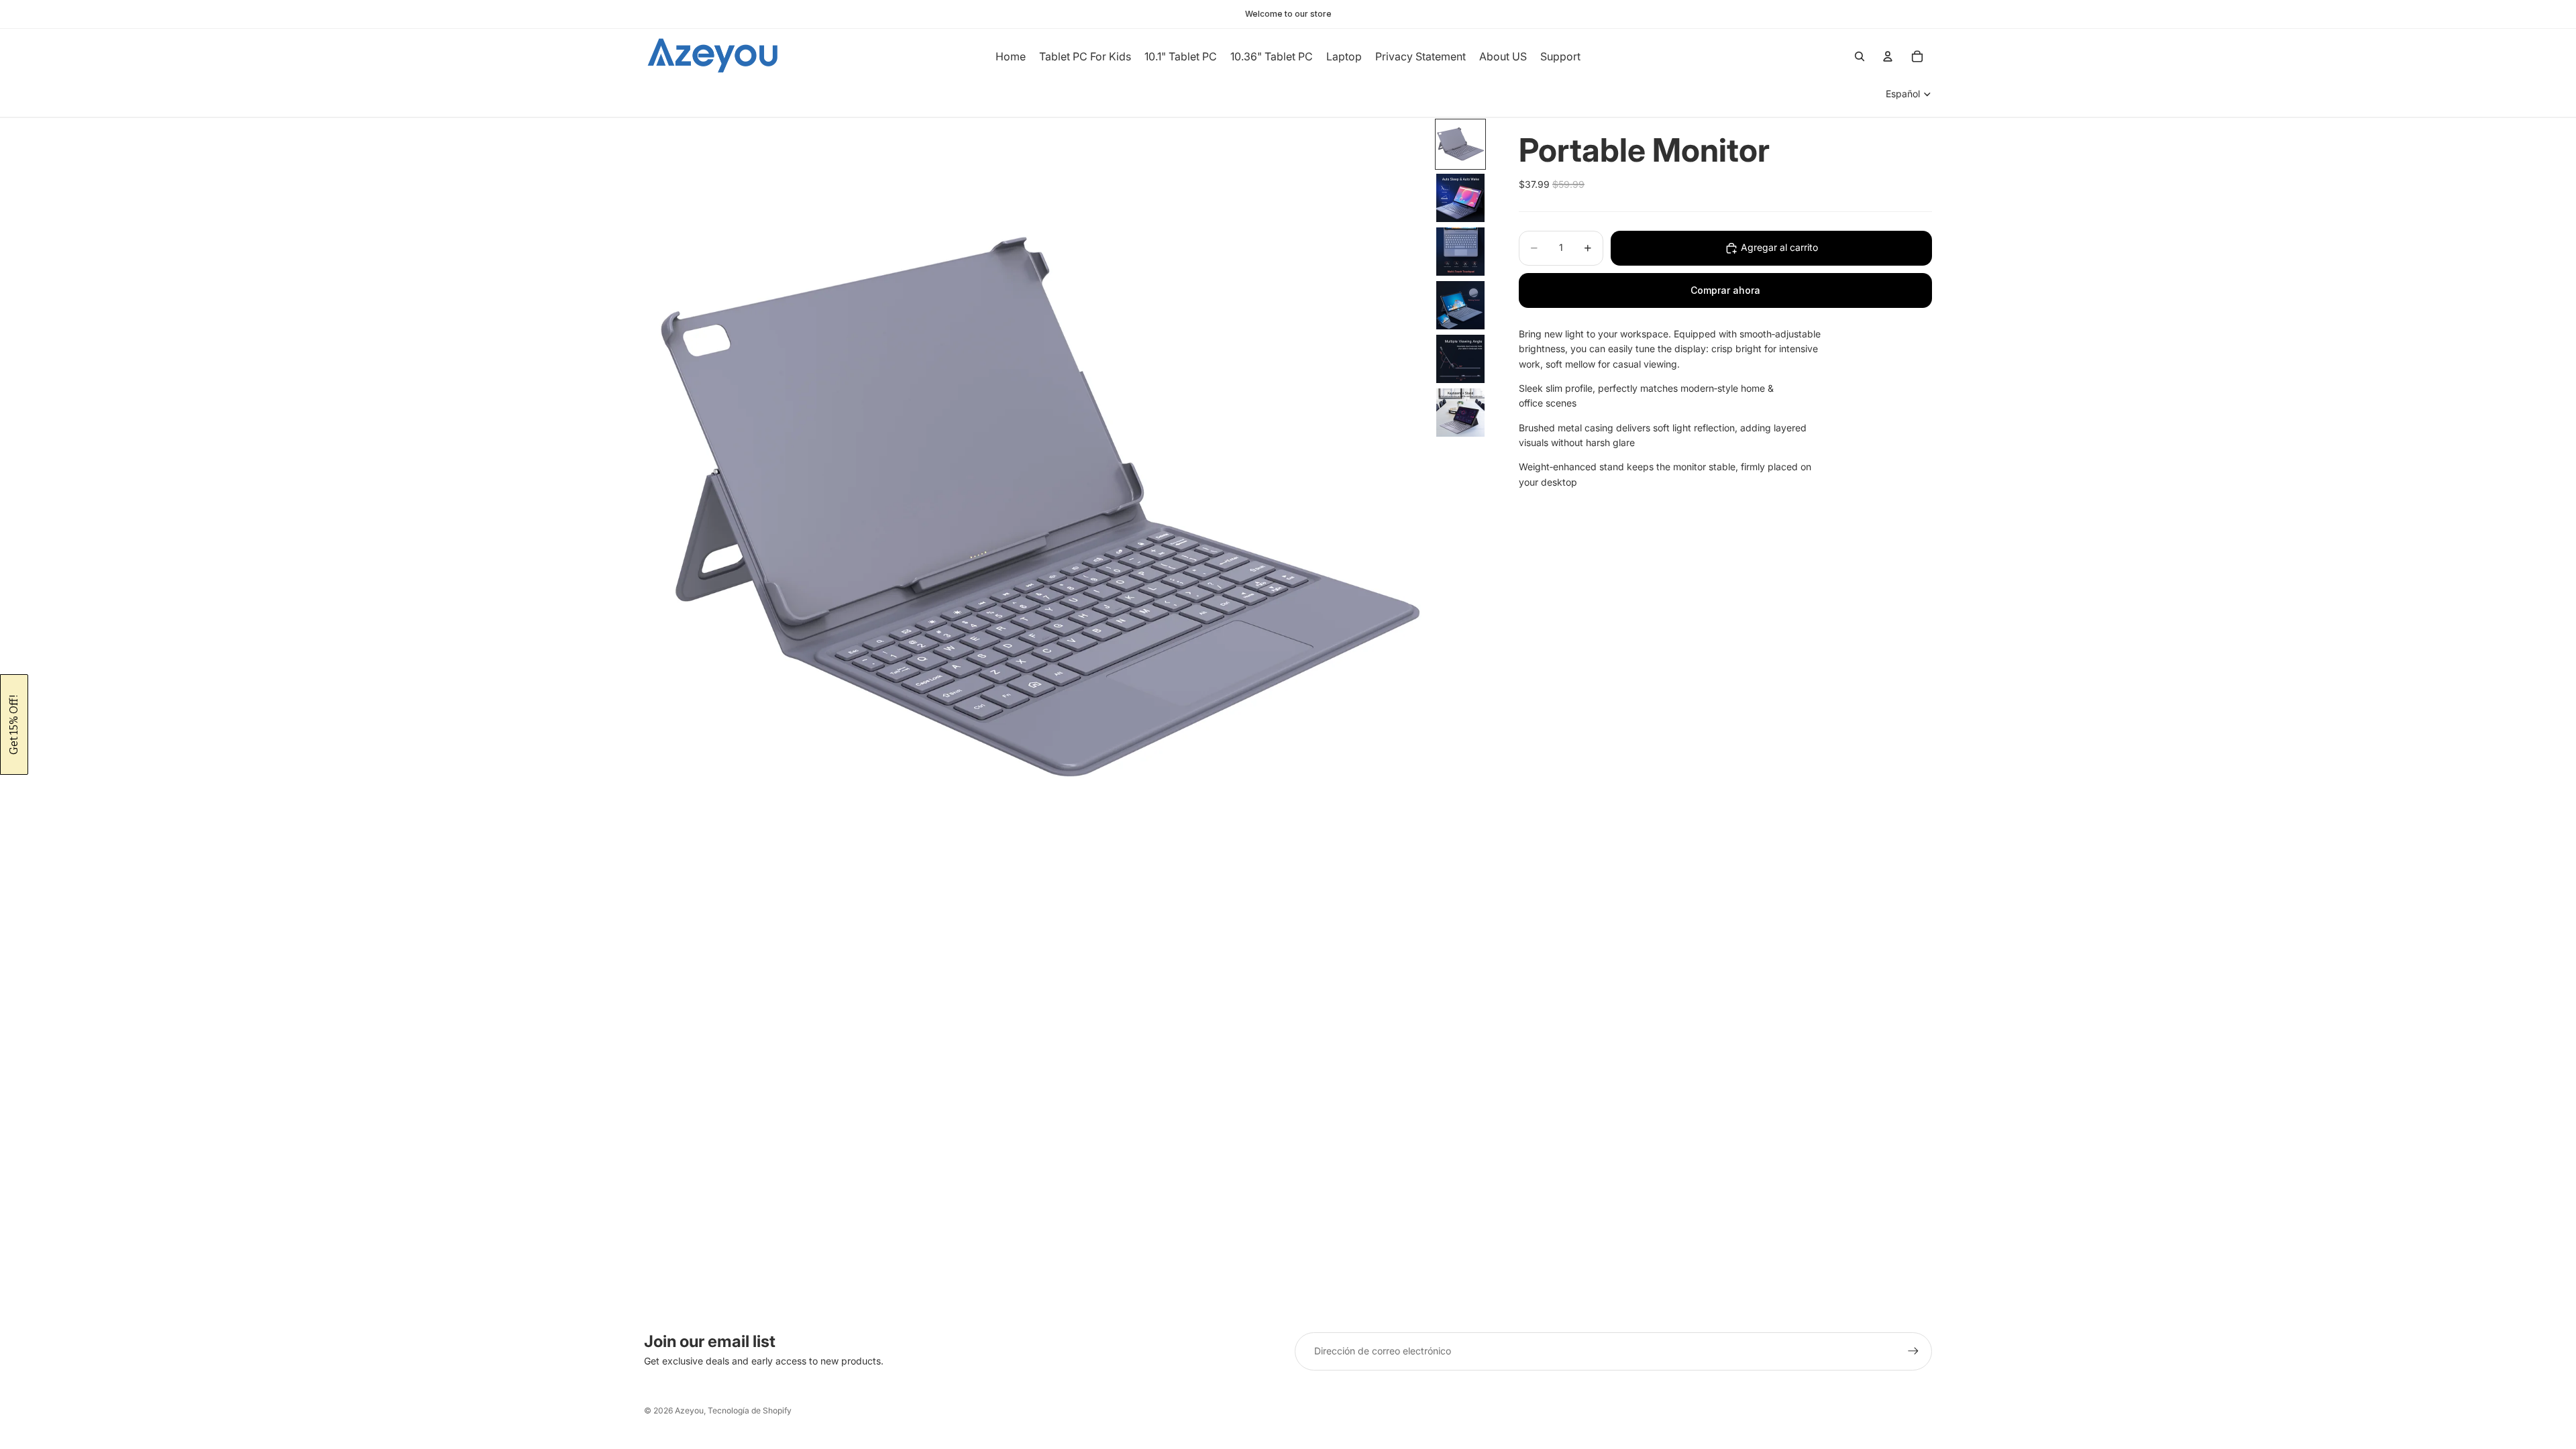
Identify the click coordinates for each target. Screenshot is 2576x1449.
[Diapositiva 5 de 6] (1460, 359)
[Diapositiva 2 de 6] (1460, 198)
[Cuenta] (1888, 56)
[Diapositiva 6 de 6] (1460, 413)
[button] (14, 724)
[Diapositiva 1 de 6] (1460, 144)
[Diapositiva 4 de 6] (1460, 305)
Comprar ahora (1725, 290)
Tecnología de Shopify (750, 1410)
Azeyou (689, 1410)
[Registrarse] (1913, 1351)
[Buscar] (1860, 56)
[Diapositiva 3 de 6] (1460, 252)
